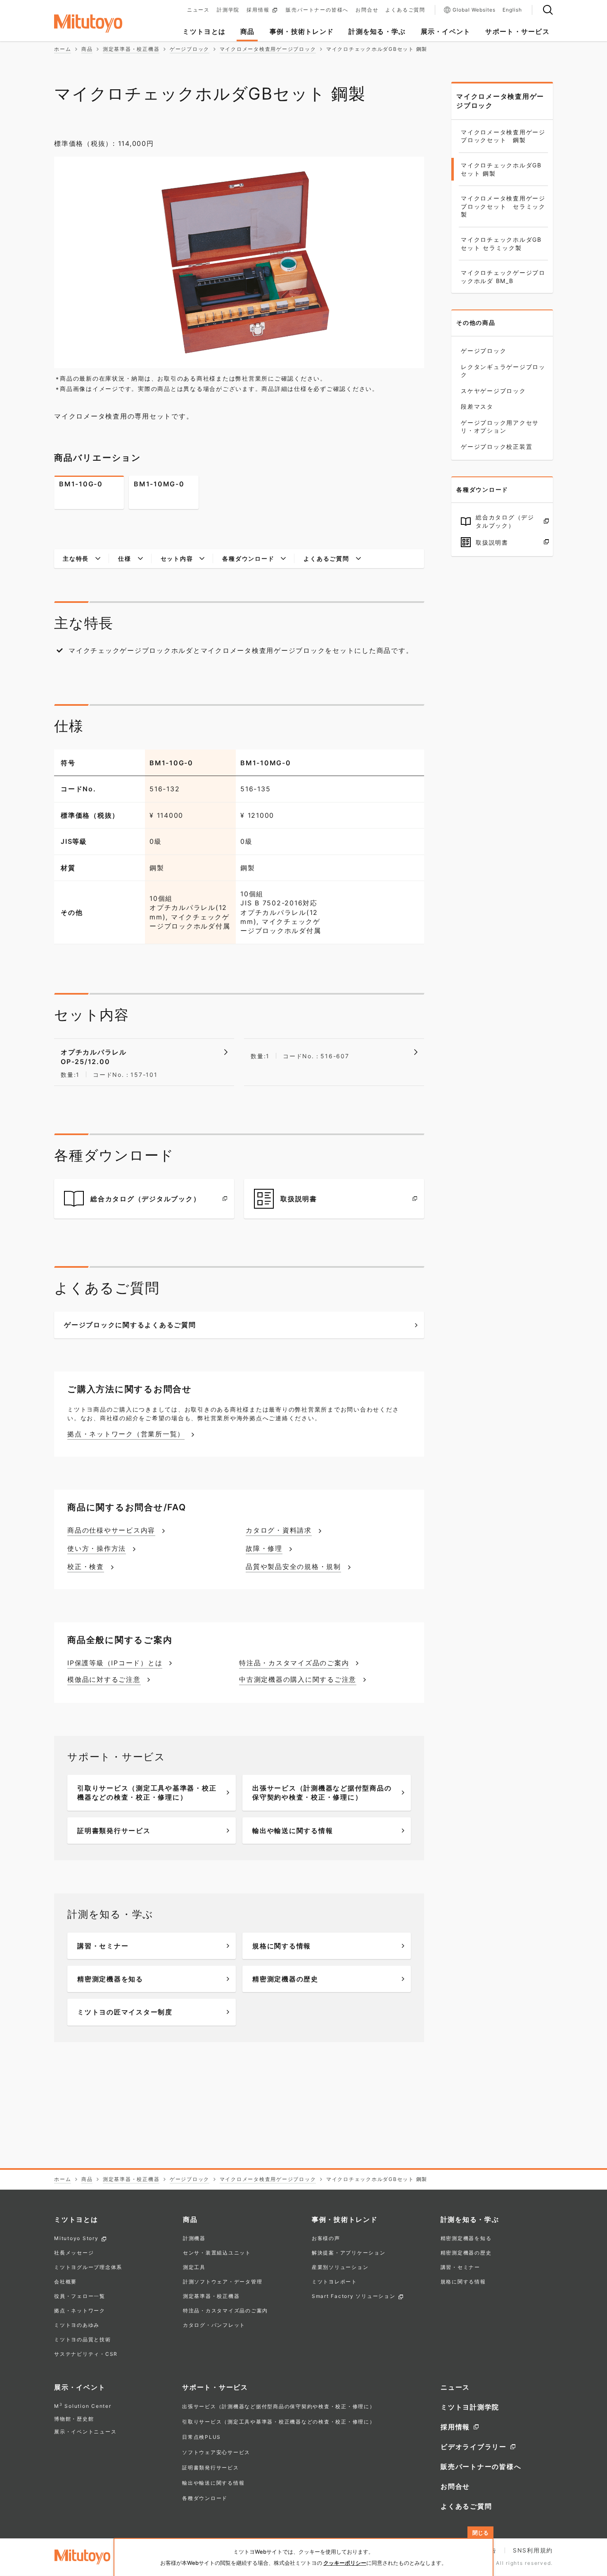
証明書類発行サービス (211, 2468)
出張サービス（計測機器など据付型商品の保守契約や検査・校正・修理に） (279, 2406)
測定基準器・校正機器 (211, 2296)
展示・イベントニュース (85, 2432)
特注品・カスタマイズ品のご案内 (225, 2311)
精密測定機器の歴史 (466, 2253)
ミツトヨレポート (334, 2282)
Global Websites (474, 10)
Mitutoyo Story (76, 2239)
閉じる (480, 2533)
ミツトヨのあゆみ (77, 2325)
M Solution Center (83, 2406)
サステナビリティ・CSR (86, 2354)
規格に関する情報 (463, 2282)
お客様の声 (326, 2239)
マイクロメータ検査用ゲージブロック (500, 101)
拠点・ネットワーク (80, 2311)
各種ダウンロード (205, 2498)
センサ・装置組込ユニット (217, 2253)
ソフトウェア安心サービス (216, 2452)
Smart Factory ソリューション (354, 2296)
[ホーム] (101, 24)
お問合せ (367, 10)
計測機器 (194, 2239)
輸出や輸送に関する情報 (213, 2483)
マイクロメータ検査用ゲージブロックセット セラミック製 (503, 206)
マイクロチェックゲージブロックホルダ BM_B (503, 277)
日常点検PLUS (202, 2437)
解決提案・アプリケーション (349, 2253)
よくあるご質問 (405, 10)
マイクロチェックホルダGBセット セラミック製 (501, 244)
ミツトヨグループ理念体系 (88, 2268)
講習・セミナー (460, 2268)
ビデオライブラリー (474, 2447)
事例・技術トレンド (345, 2219)
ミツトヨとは (76, 2219)
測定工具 (194, 2268)
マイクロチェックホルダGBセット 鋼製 (501, 169)
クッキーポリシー (345, 2563)
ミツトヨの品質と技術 (83, 2340)
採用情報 (258, 10)
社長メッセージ (74, 2253)
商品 (190, 2219)
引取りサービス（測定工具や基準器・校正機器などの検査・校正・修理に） (279, 2422)
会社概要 (65, 2282)
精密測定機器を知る (466, 2239)
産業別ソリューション (340, 2268)
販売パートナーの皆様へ (317, 10)
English (512, 10)
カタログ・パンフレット (214, 2325)
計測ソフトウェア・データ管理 (223, 2282)
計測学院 (228, 10)
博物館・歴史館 (74, 2419)
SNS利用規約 (533, 2550)
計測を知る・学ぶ (470, 2219)
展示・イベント (80, 2387)
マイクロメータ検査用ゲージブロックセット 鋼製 (503, 136)
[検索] (548, 10)
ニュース (198, 10)
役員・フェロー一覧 (80, 2296)
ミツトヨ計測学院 (470, 2407)
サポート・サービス (215, 2387)
